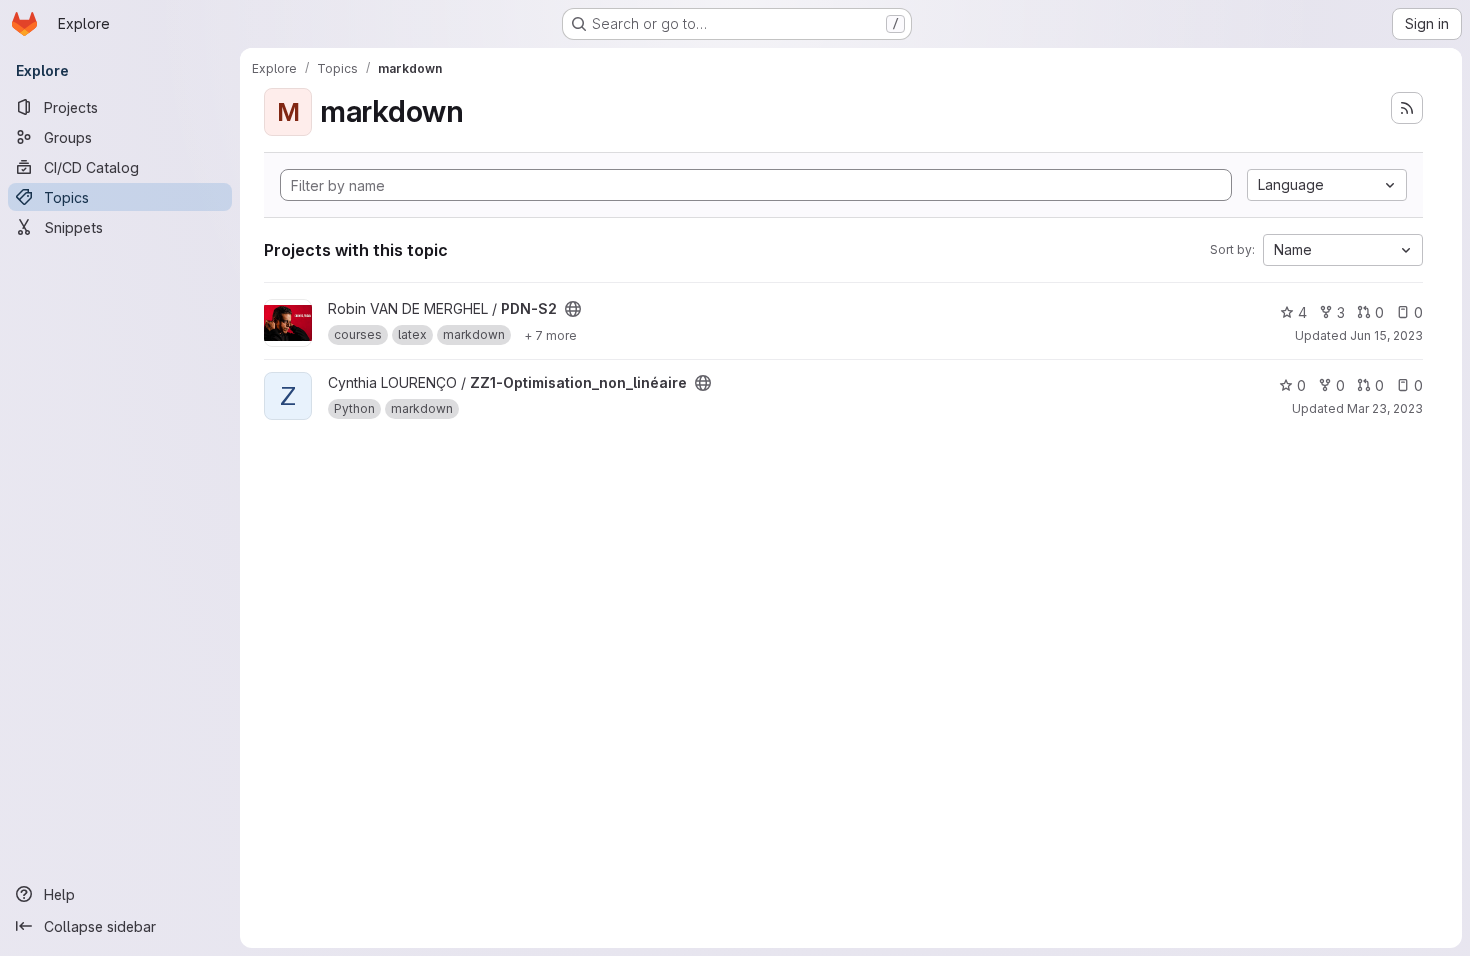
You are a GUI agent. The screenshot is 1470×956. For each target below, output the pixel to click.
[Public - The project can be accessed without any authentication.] (573, 309)
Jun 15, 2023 (1386, 335)
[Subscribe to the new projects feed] (1407, 108)
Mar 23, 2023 (1385, 408)
